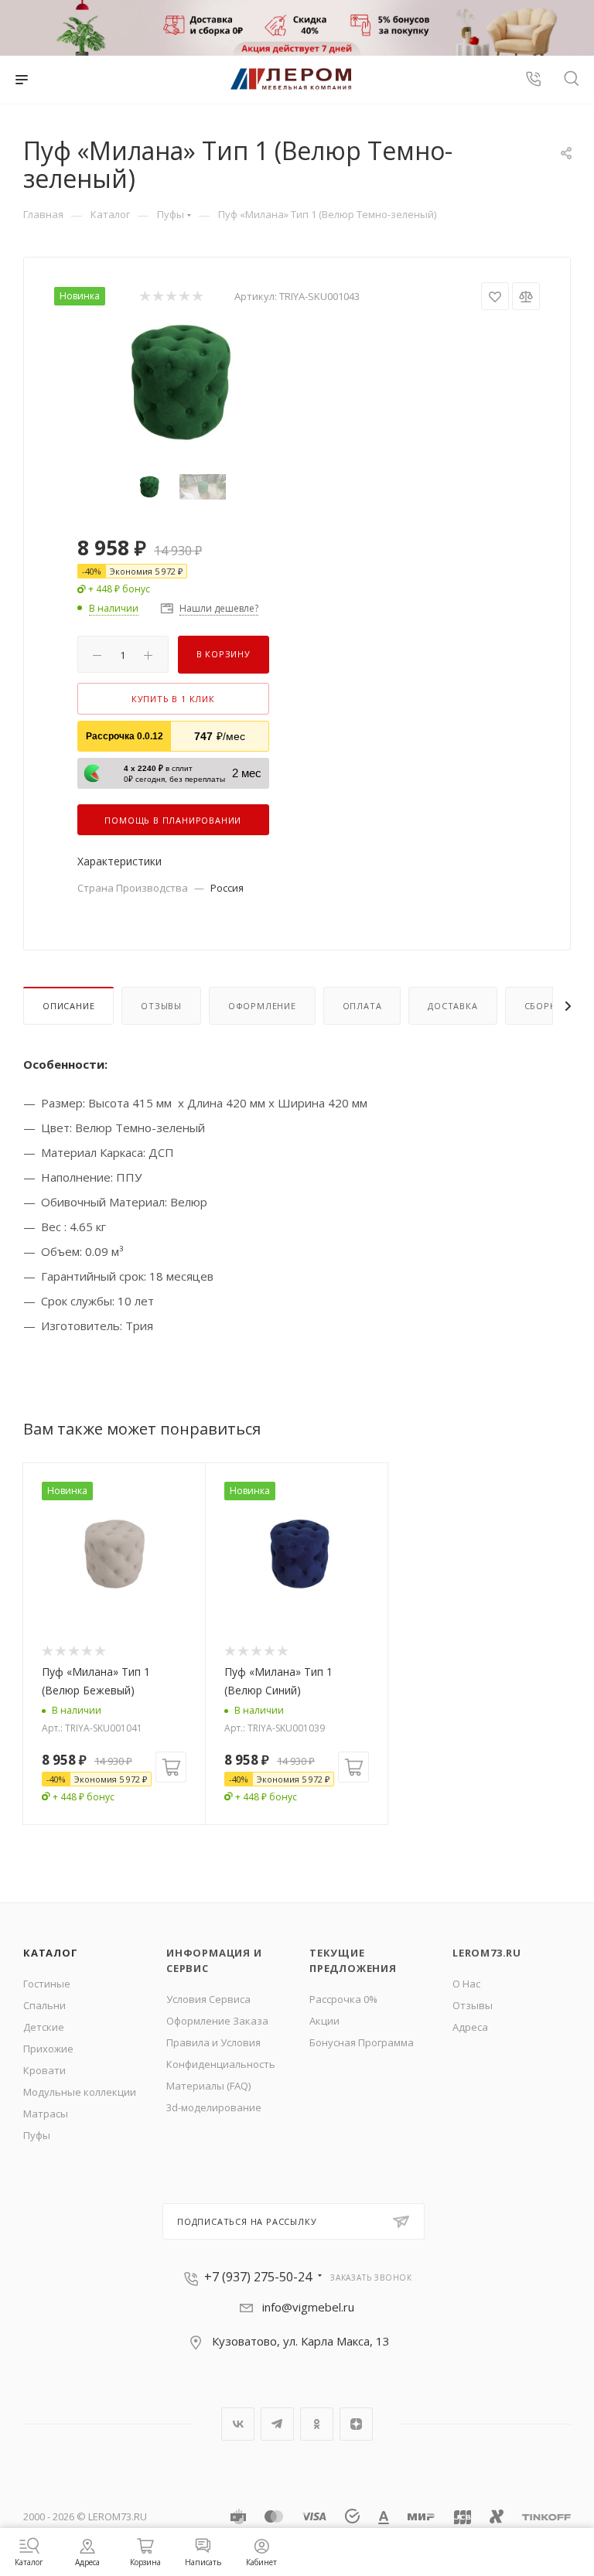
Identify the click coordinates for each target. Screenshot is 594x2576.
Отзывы (161, 1006)
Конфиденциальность (221, 2064)
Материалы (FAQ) (208, 2086)
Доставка (452, 1006)
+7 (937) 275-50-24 (258, 2277)
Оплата (362, 1006)
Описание (68, 1006)
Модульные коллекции (80, 2092)
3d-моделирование (214, 2107)
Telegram (277, 2424)
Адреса (470, 2027)
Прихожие (48, 2049)
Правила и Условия (213, 2042)
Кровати (44, 2070)
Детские (44, 2027)
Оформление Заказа (217, 2021)
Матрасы (46, 2114)
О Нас (466, 1984)
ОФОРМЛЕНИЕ (262, 1006)
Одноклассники (317, 2424)
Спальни (44, 2005)
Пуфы (37, 2135)
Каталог (51, 1953)
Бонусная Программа (362, 2042)
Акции (324, 2021)
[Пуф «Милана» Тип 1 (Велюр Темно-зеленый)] (176, 382)
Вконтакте (238, 2424)
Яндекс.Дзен (356, 2424)
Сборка (543, 1006)
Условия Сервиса (208, 1999)
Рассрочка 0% (343, 1999)
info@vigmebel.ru (308, 2307)
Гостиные (47, 1984)
